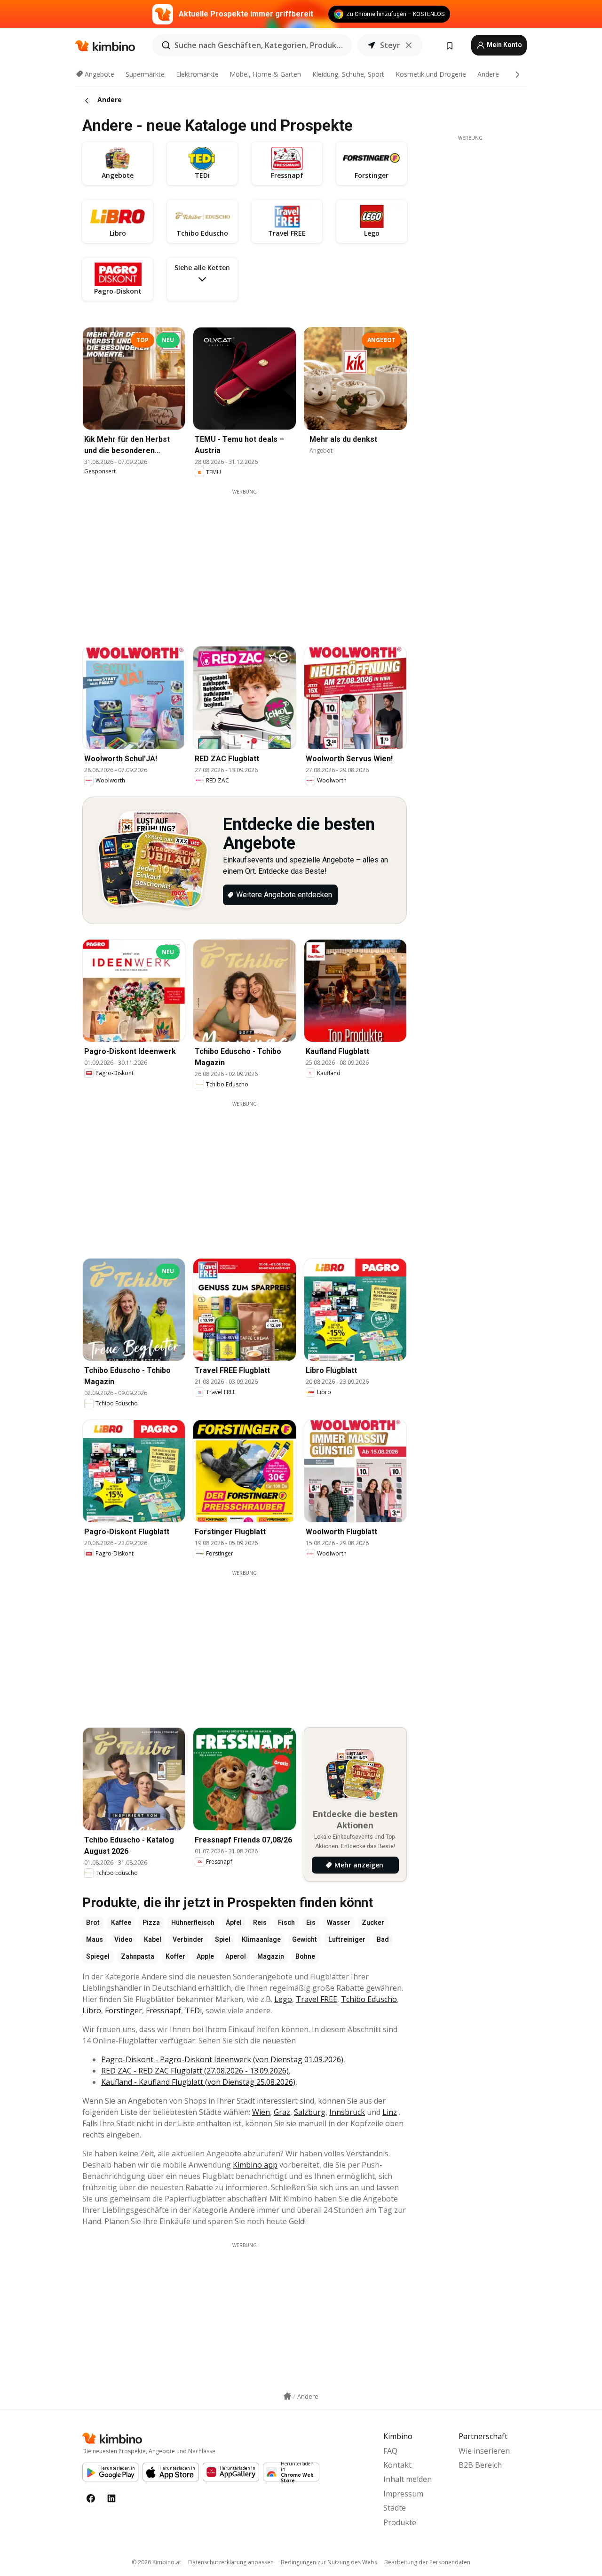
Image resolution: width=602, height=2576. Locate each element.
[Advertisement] (252, 561)
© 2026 (156, 2562)
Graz (282, 2112)
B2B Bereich (480, 2465)
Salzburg (310, 2112)
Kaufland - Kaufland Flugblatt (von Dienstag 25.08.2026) (198, 2082)
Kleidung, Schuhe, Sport (348, 74)
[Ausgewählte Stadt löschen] (409, 45)
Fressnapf (163, 2010)
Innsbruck (347, 2112)
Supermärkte (145, 74)
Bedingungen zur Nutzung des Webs (329, 2562)
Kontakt (397, 2465)
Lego (283, 1999)
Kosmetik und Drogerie (431, 74)
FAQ (390, 2451)
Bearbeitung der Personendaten (427, 2562)
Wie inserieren (484, 2451)
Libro (92, 2010)
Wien (261, 2112)
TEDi (193, 2010)
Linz (390, 2112)
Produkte (400, 2522)
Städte (395, 2508)
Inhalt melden (408, 2479)
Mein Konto (504, 45)
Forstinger (123, 2010)
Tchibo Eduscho (369, 1999)
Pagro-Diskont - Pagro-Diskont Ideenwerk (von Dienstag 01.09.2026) (222, 2059)
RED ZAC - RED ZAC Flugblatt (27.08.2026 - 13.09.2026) (195, 2071)
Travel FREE (317, 1999)
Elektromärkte (197, 74)
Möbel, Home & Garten (265, 74)
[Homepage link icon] (287, 2396)
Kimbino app (255, 2165)
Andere (488, 74)
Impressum (403, 2494)
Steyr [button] (390, 45)
